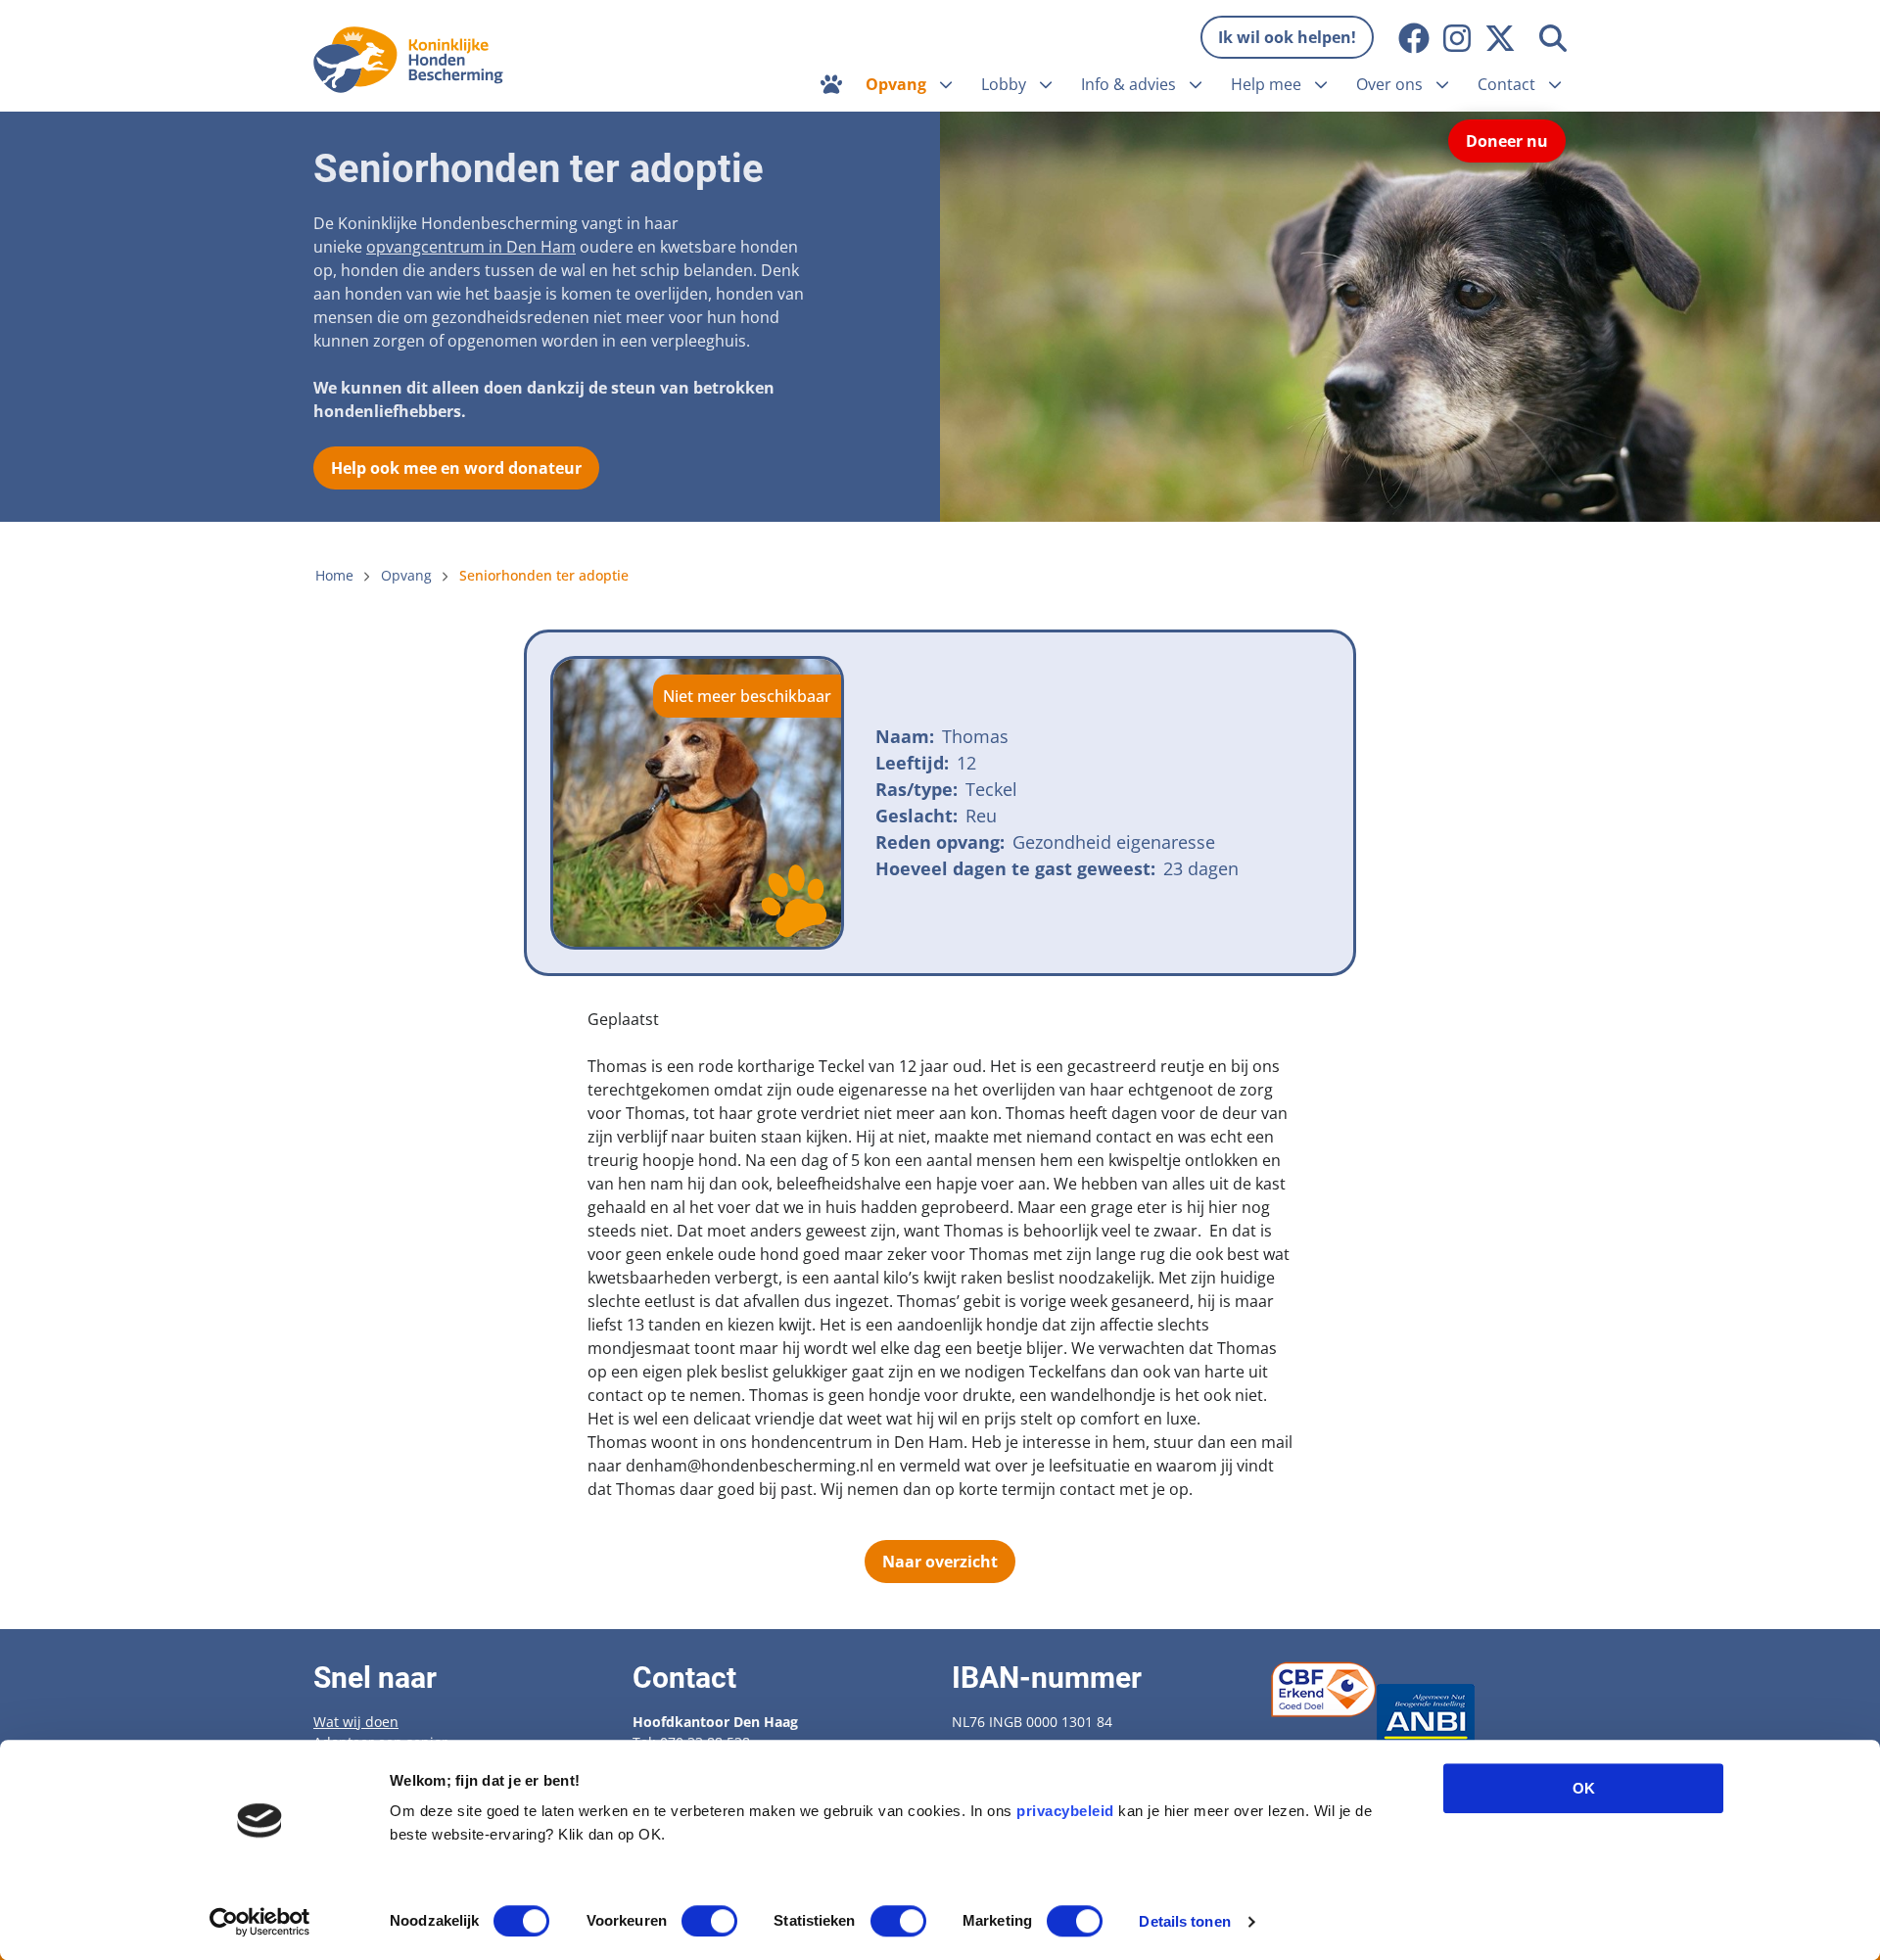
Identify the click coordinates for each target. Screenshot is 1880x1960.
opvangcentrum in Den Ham (471, 247)
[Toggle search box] (1553, 38)
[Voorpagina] (831, 84)
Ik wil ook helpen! (1287, 37)
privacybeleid (1065, 1811)
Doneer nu (1507, 141)
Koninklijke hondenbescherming (414, 60)
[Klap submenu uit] (946, 84)
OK (1584, 1788)
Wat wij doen (356, 1722)
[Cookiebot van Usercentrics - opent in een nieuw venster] (260, 1922)
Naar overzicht (940, 1562)
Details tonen (1184, 1921)
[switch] (709, 1921)
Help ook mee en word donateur (456, 468)
